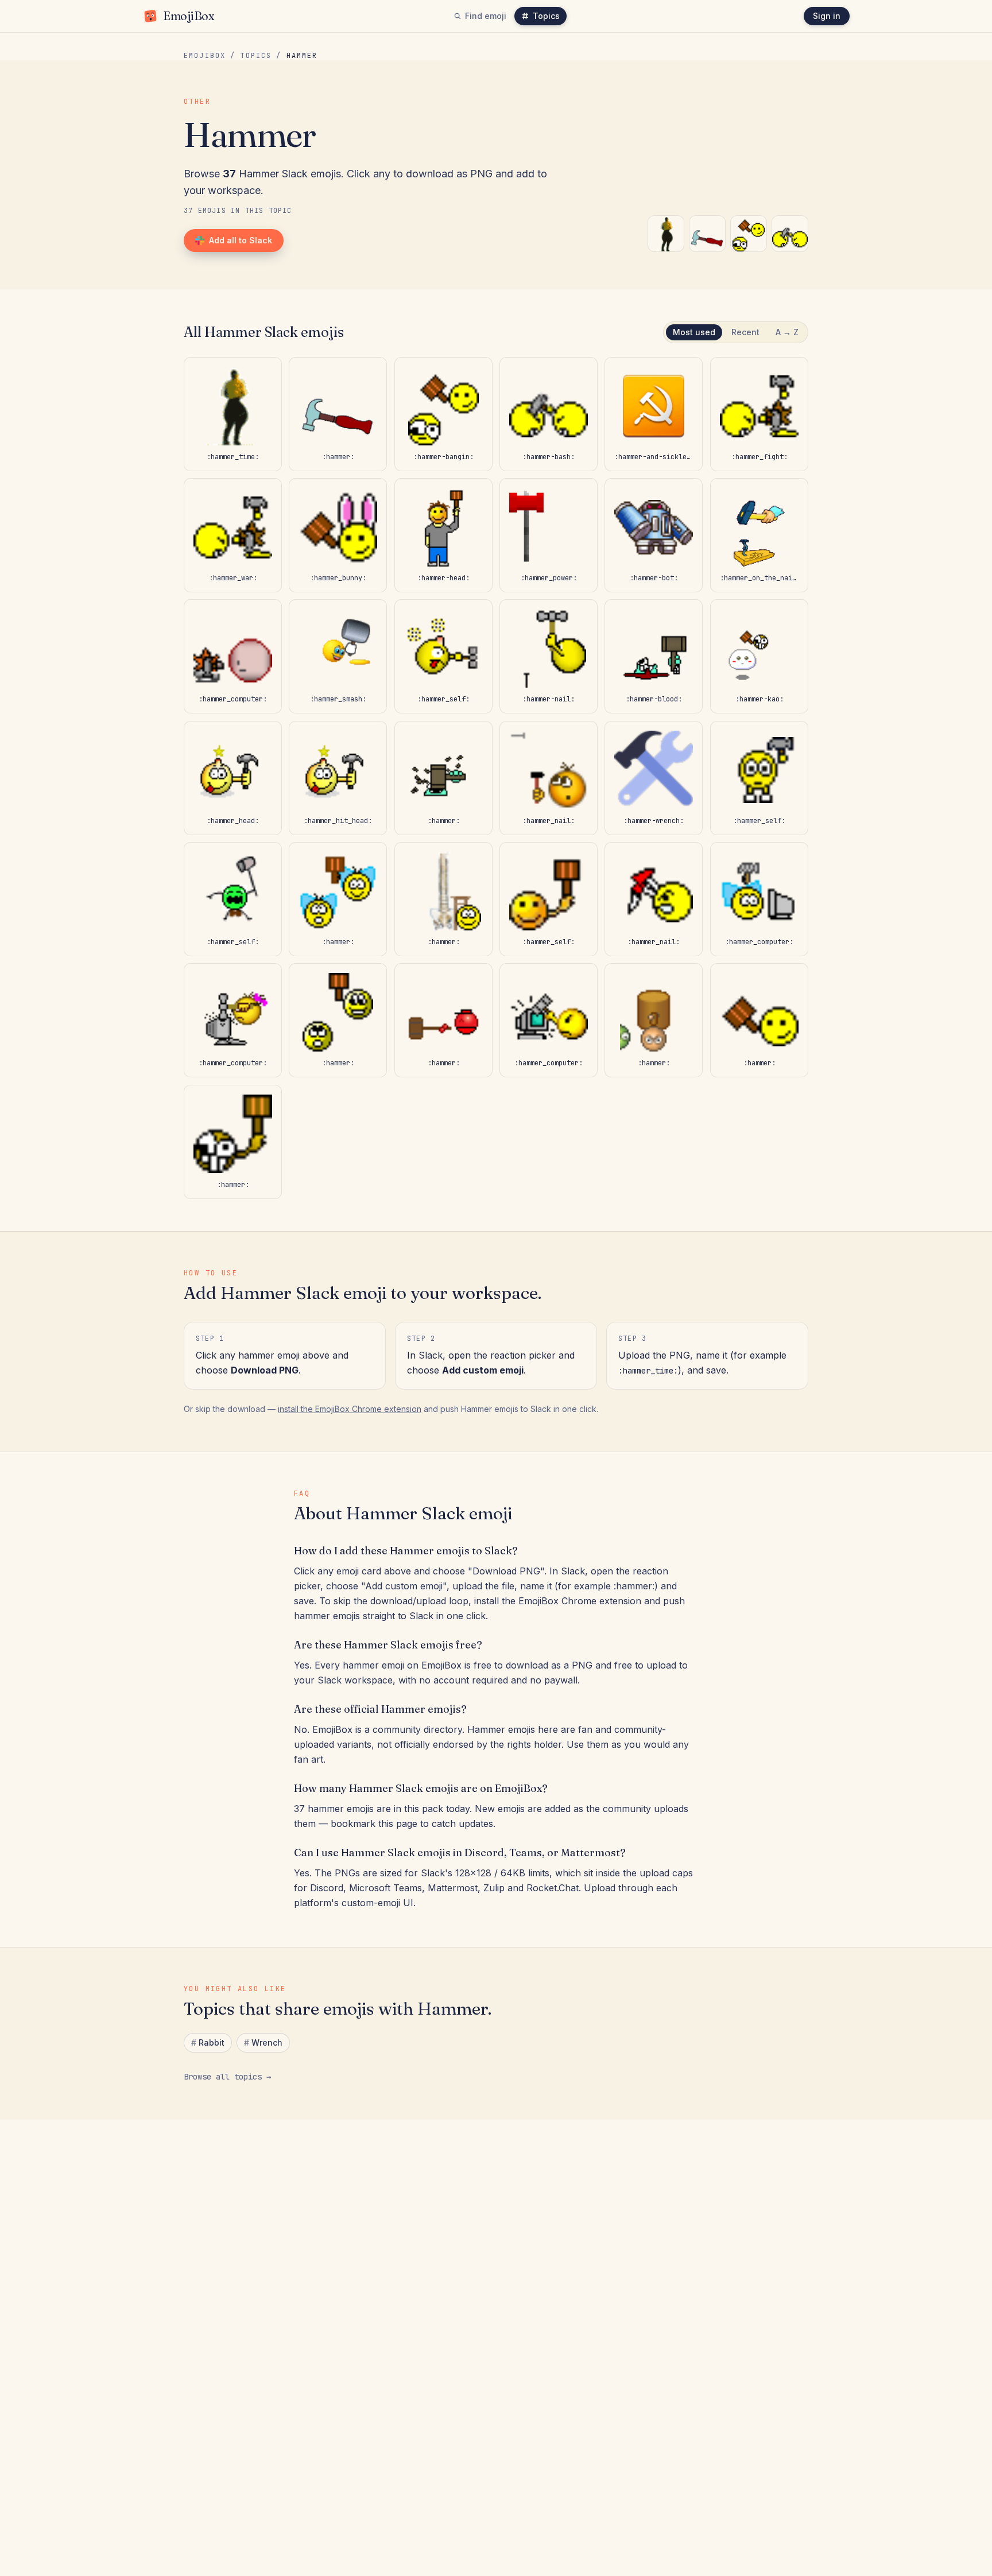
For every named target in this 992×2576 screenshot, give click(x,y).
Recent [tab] (745, 332)
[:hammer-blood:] (654, 656)
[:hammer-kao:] (759, 656)
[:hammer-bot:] (654, 535)
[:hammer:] (707, 234)
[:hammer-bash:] (790, 234)
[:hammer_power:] (549, 535)
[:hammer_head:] (233, 778)
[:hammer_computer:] (233, 656)
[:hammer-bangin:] (749, 234)
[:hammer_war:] (233, 535)
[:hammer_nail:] (549, 778)
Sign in (827, 16)
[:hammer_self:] (443, 656)
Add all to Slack (241, 240)
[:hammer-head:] (443, 535)
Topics (546, 16)
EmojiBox (205, 56)
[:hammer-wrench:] (654, 778)
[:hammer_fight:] (759, 414)
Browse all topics (227, 2077)
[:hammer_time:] (666, 234)
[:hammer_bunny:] (338, 535)
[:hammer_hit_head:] (338, 778)
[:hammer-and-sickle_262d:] (654, 414)
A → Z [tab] (787, 332)
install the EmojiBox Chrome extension (350, 1409)
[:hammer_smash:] (338, 656)
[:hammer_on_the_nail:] (759, 535)
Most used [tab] (694, 332)
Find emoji (486, 16)
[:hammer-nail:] (549, 656)
